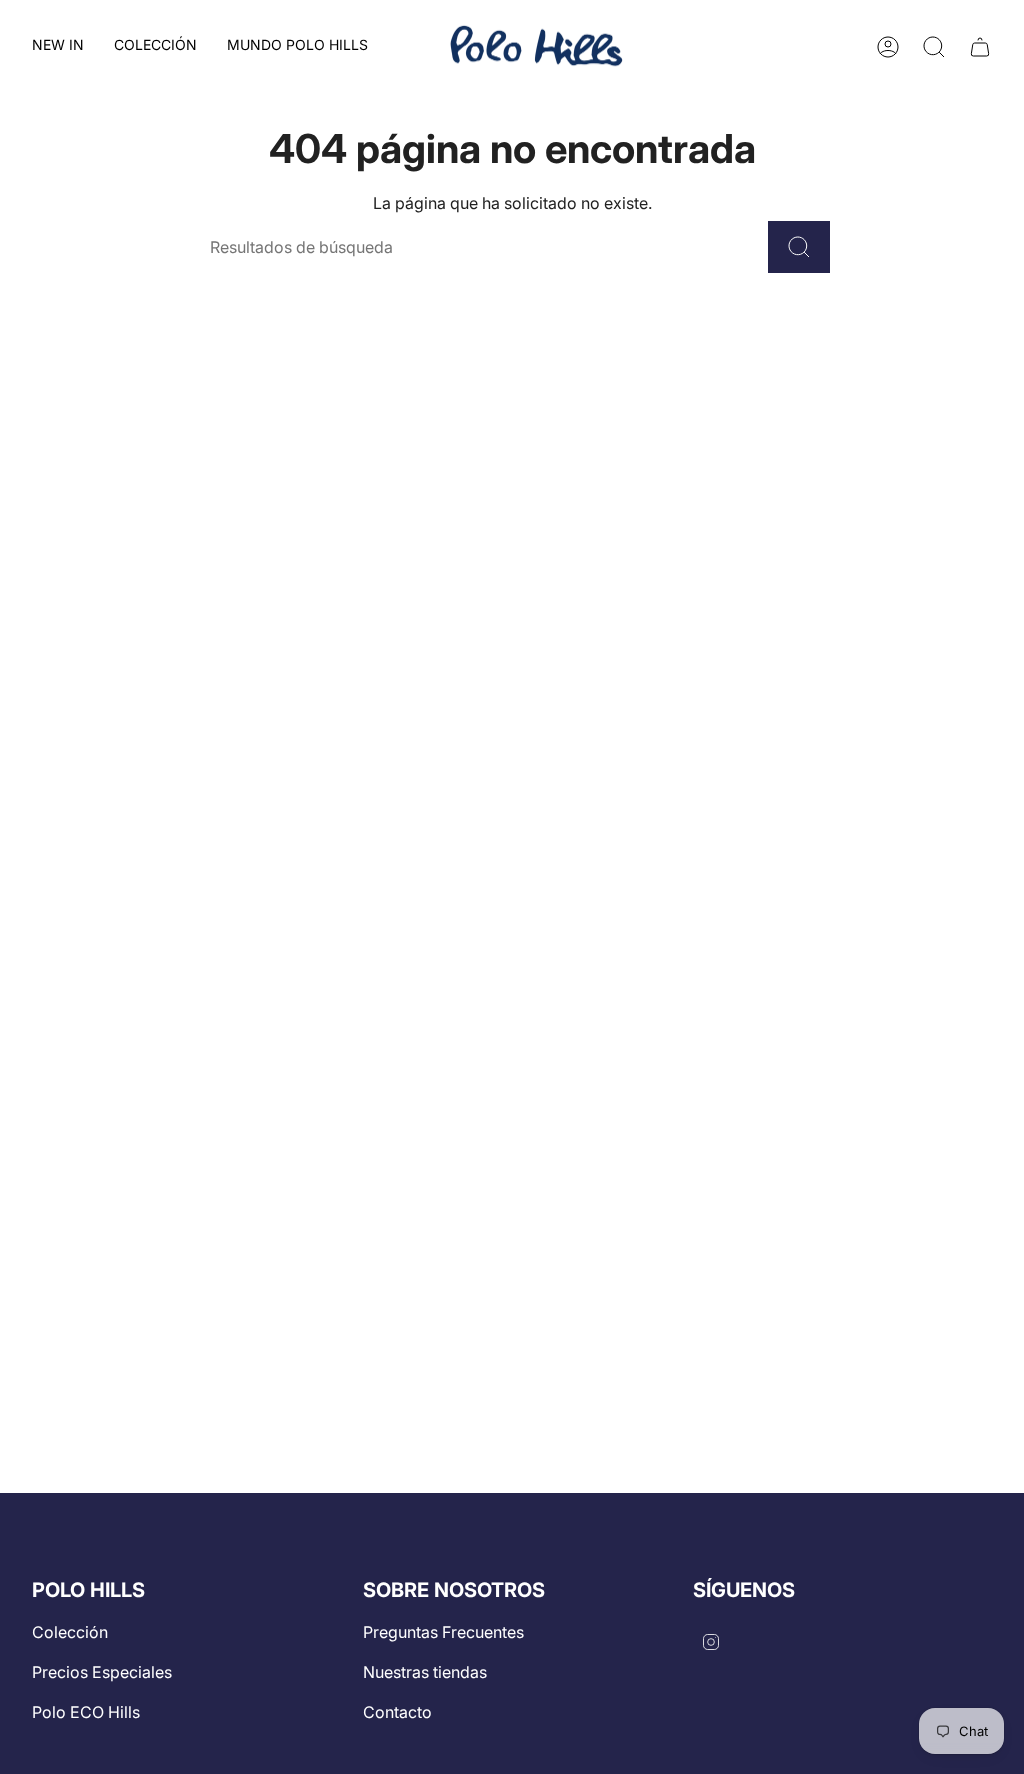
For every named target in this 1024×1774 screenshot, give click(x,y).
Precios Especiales (102, 1672)
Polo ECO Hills (86, 1712)
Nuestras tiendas (425, 1672)
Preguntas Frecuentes (443, 1632)
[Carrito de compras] (980, 47)
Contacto (397, 1712)
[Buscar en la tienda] (799, 247)
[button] (155, 46)
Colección (70, 1632)
